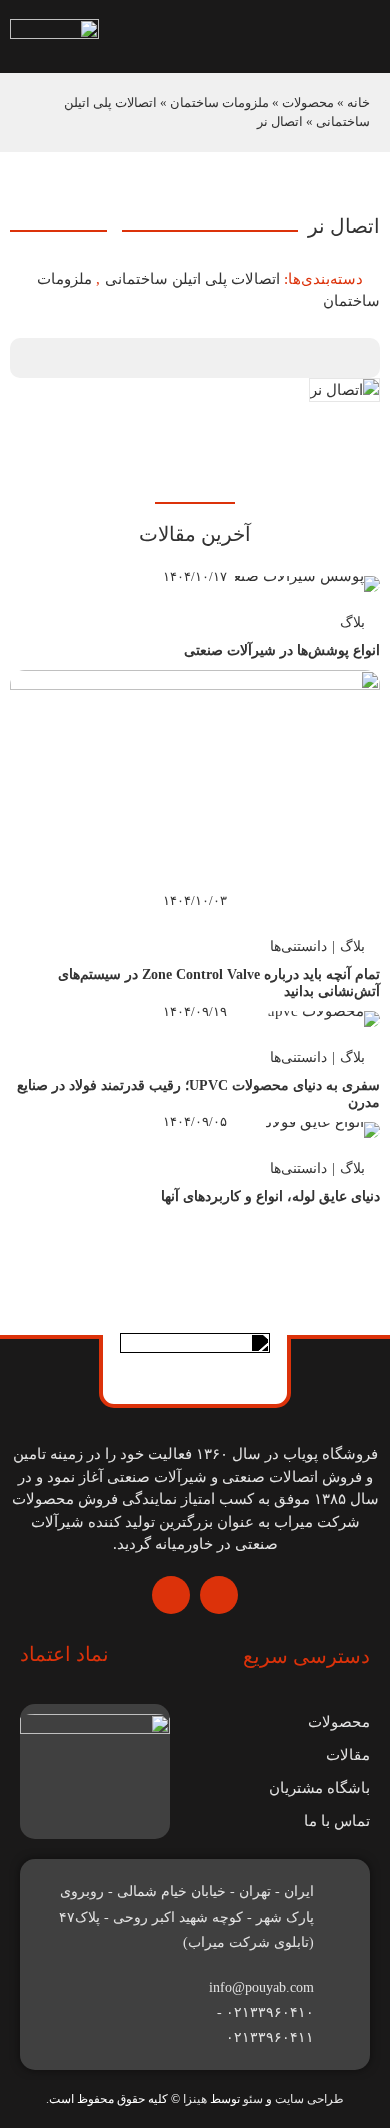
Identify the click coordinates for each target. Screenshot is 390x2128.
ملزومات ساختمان (219, 102)
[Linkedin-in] (171, 1595)
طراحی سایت (309, 2099)
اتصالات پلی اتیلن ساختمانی (192, 279)
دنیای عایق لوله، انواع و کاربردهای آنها (270, 1196)
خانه (358, 102)
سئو (253, 2099)
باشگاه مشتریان (319, 1788)
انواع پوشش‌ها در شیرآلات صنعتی (282, 650)
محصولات (308, 102)
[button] (251, 36)
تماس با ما (337, 1821)
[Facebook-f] (219, 1595)
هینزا (195, 2099)
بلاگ (352, 622)
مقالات (348, 1755)
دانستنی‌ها (298, 946)
